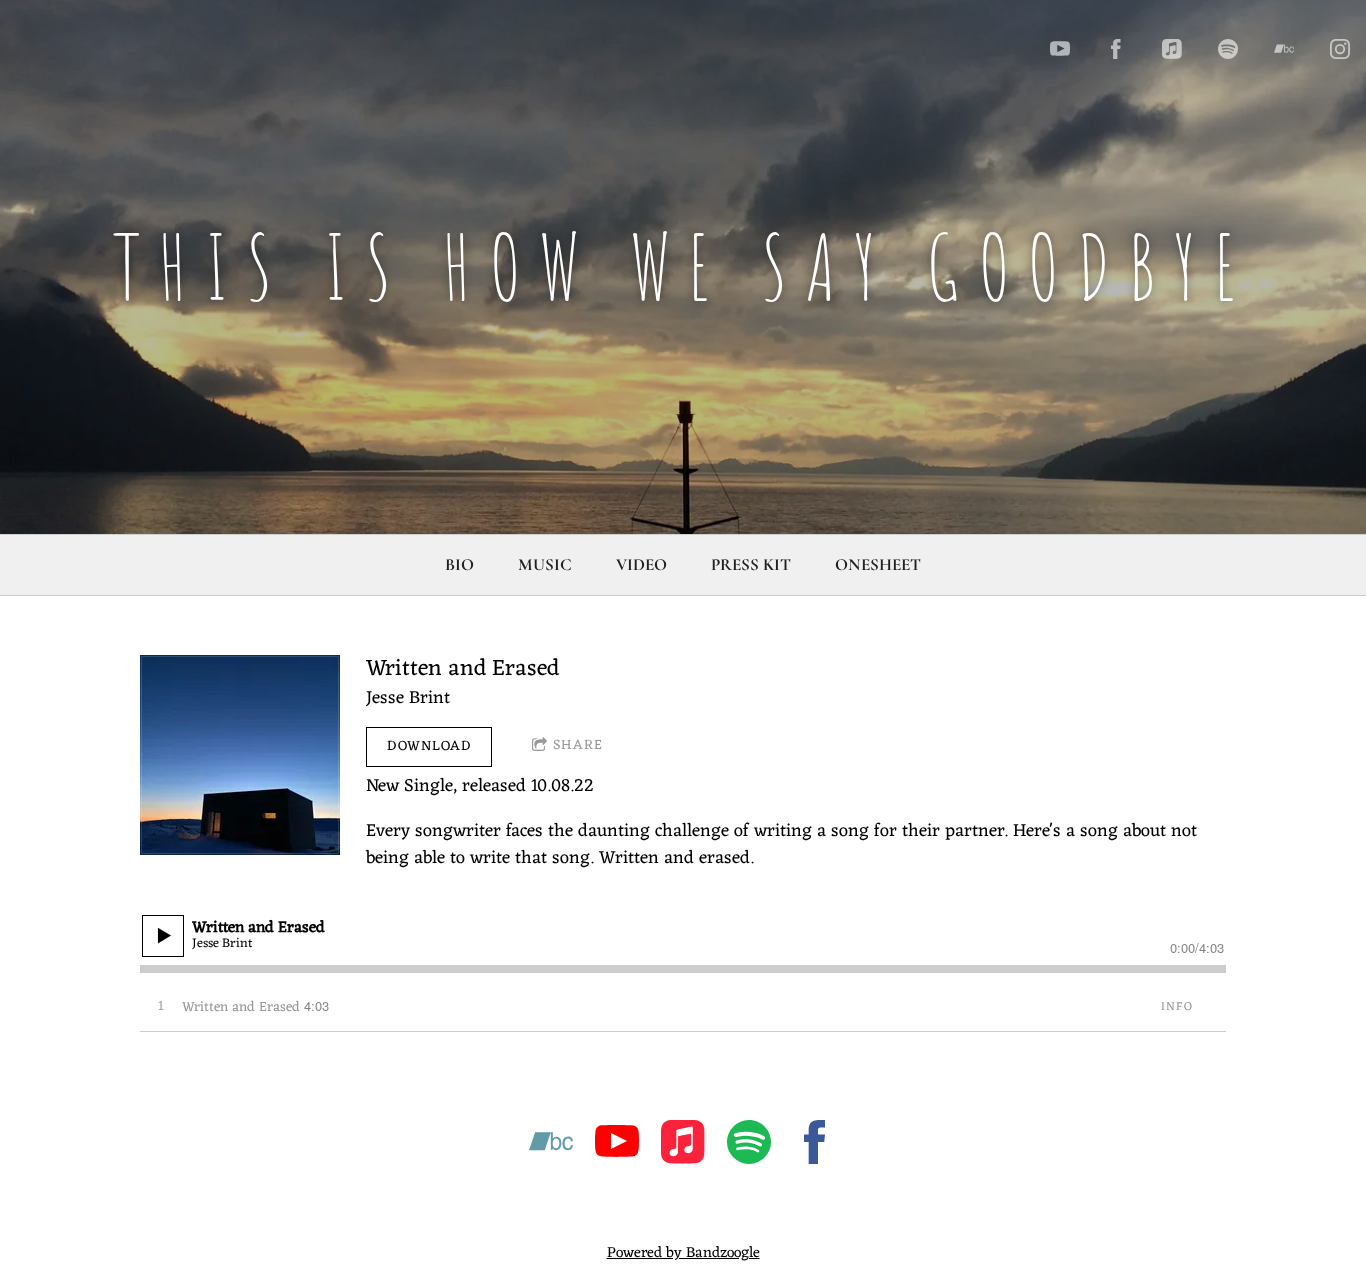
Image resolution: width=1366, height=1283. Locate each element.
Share (578, 745)
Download (429, 746)
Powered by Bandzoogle (683, 1253)
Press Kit (751, 564)
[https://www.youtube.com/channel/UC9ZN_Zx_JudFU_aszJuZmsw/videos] (617, 1146)
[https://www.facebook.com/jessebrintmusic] (1116, 49)
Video (641, 564)
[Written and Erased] (240, 755)
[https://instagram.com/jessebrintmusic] (1340, 49)
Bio (459, 564)
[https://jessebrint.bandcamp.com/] (1284, 49)
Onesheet (878, 564)
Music (545, 564)
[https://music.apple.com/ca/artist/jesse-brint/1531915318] (683, 1146)
